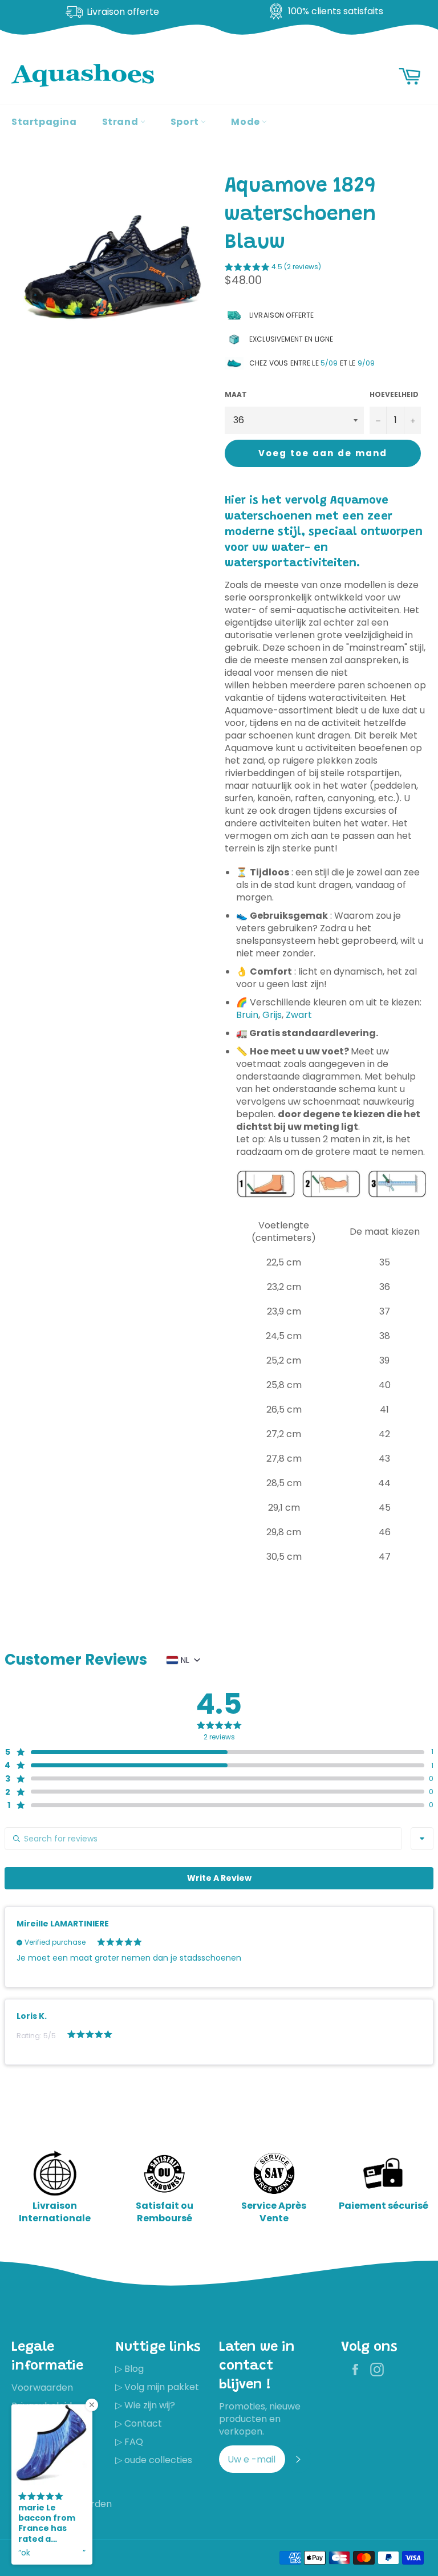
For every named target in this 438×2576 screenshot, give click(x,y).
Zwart (299, 1015)
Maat (236, 395)
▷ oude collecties (154, 2460)
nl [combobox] (185, 1660)
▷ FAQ (129, 2442)
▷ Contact (139, 2423)
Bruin (247, 1015)
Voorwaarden (42, 2388)
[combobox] (422, 1839)
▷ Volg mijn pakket (157, 2387)
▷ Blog (129, 2369)
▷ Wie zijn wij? (145, 2405)
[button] (273, 269)
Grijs (272, 1015)
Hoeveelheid (394, 395)
